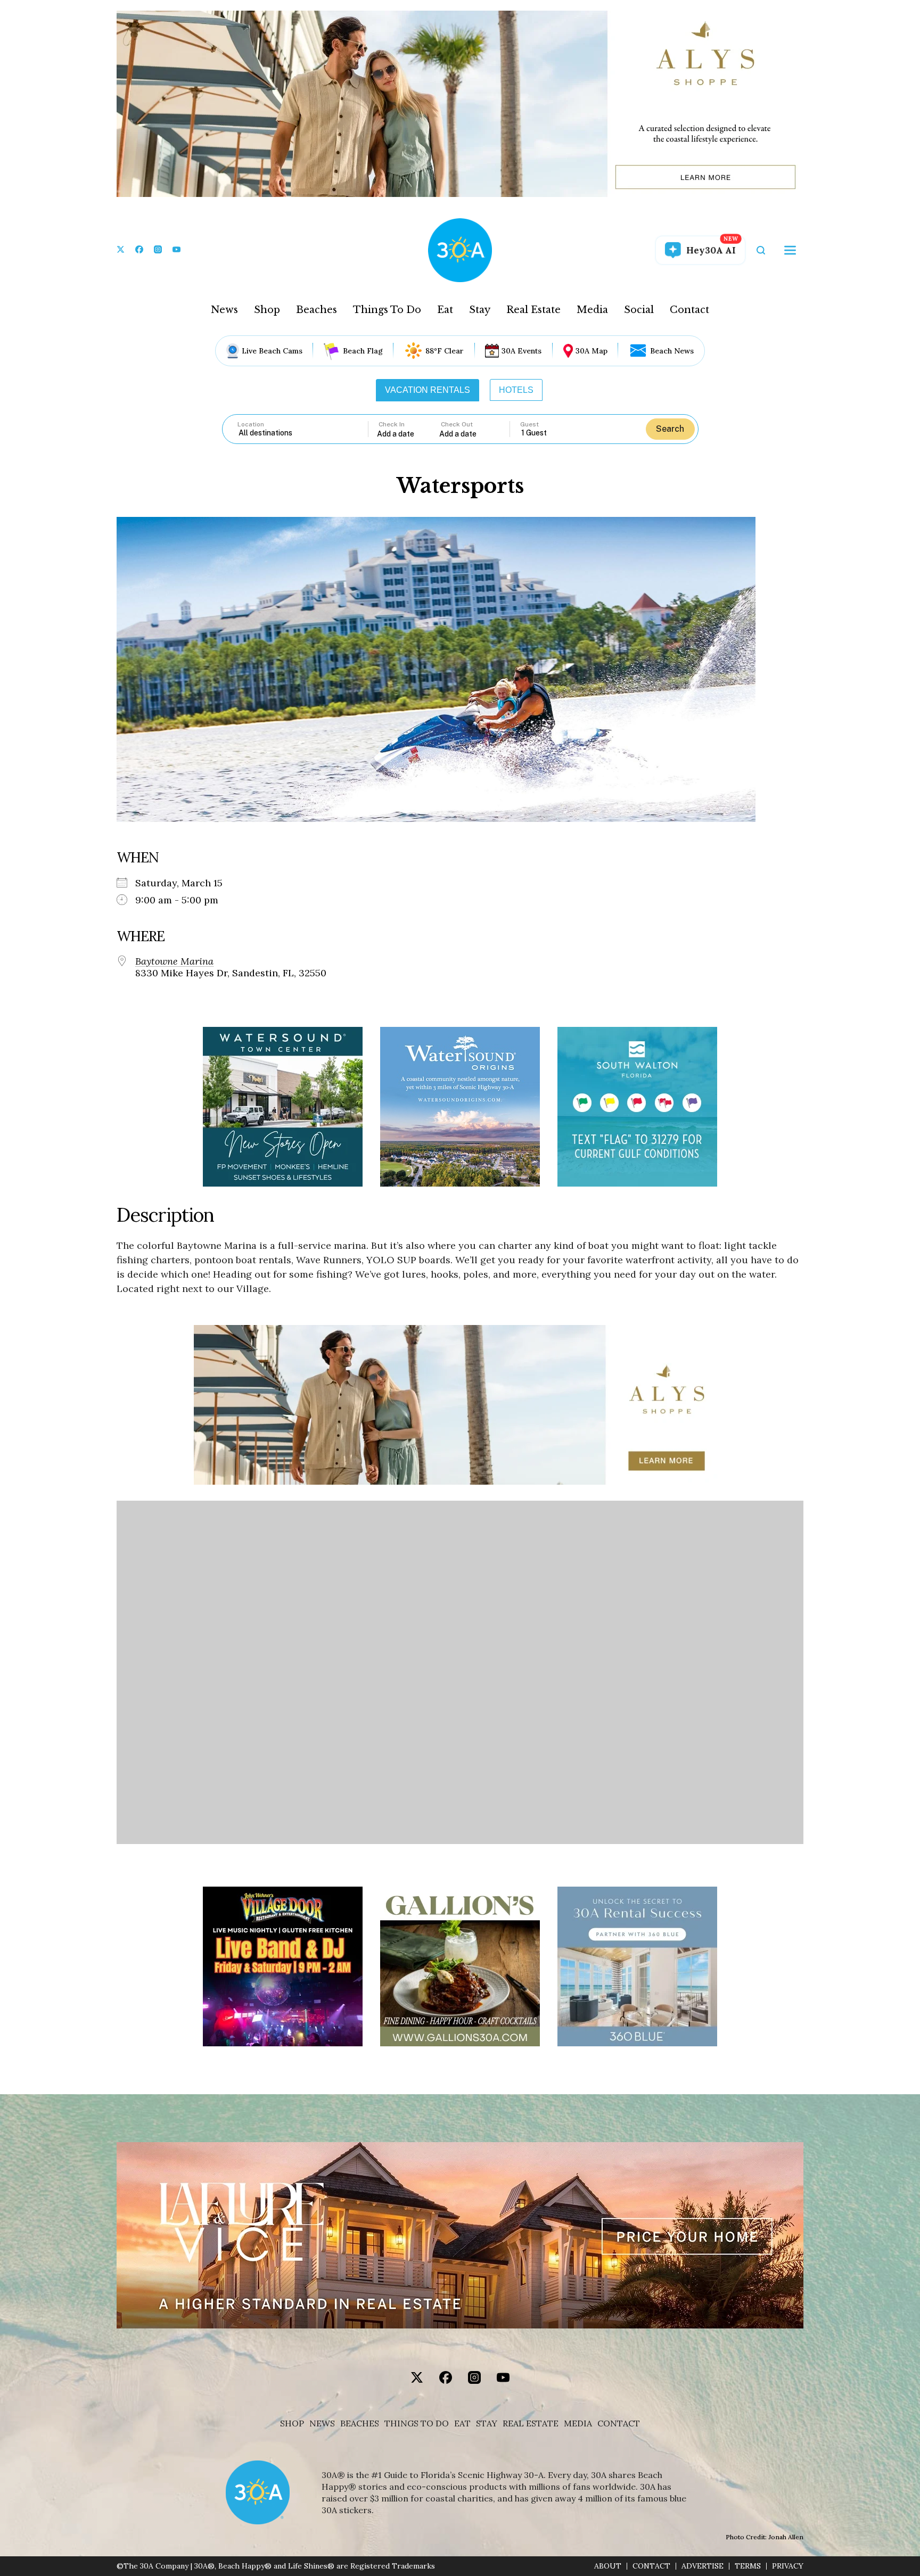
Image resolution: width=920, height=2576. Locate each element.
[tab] (428, 390)
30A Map (592, 351)
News (224, 310)
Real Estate (533, 310)
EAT (462, 2423)
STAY (487, 2423)
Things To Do (387, 310)
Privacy (788, 2566)
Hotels (516, 390)
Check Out (457, 424)
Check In (392, 424)
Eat (445, 310)
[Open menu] (790, 250)
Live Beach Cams (272, 351)
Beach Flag (363, 351)
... (408, 434)
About (608, 2566)
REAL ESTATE (531, 2423)
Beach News (672, 351)
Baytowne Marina (174, 961)
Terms (748, 2566)
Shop (267, 310)
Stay (480, 310)
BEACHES (360, 2423)
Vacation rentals (428, 390)
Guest (529, 424)
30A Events (521, 351)
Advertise (703, 2566)
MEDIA (578, 2423)
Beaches (317, 310)
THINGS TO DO (417, 2423)
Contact (689, 310)
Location (251, 424)
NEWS (322, 2423)
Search (670, 429)
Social (639, 310)
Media (592, 310)
